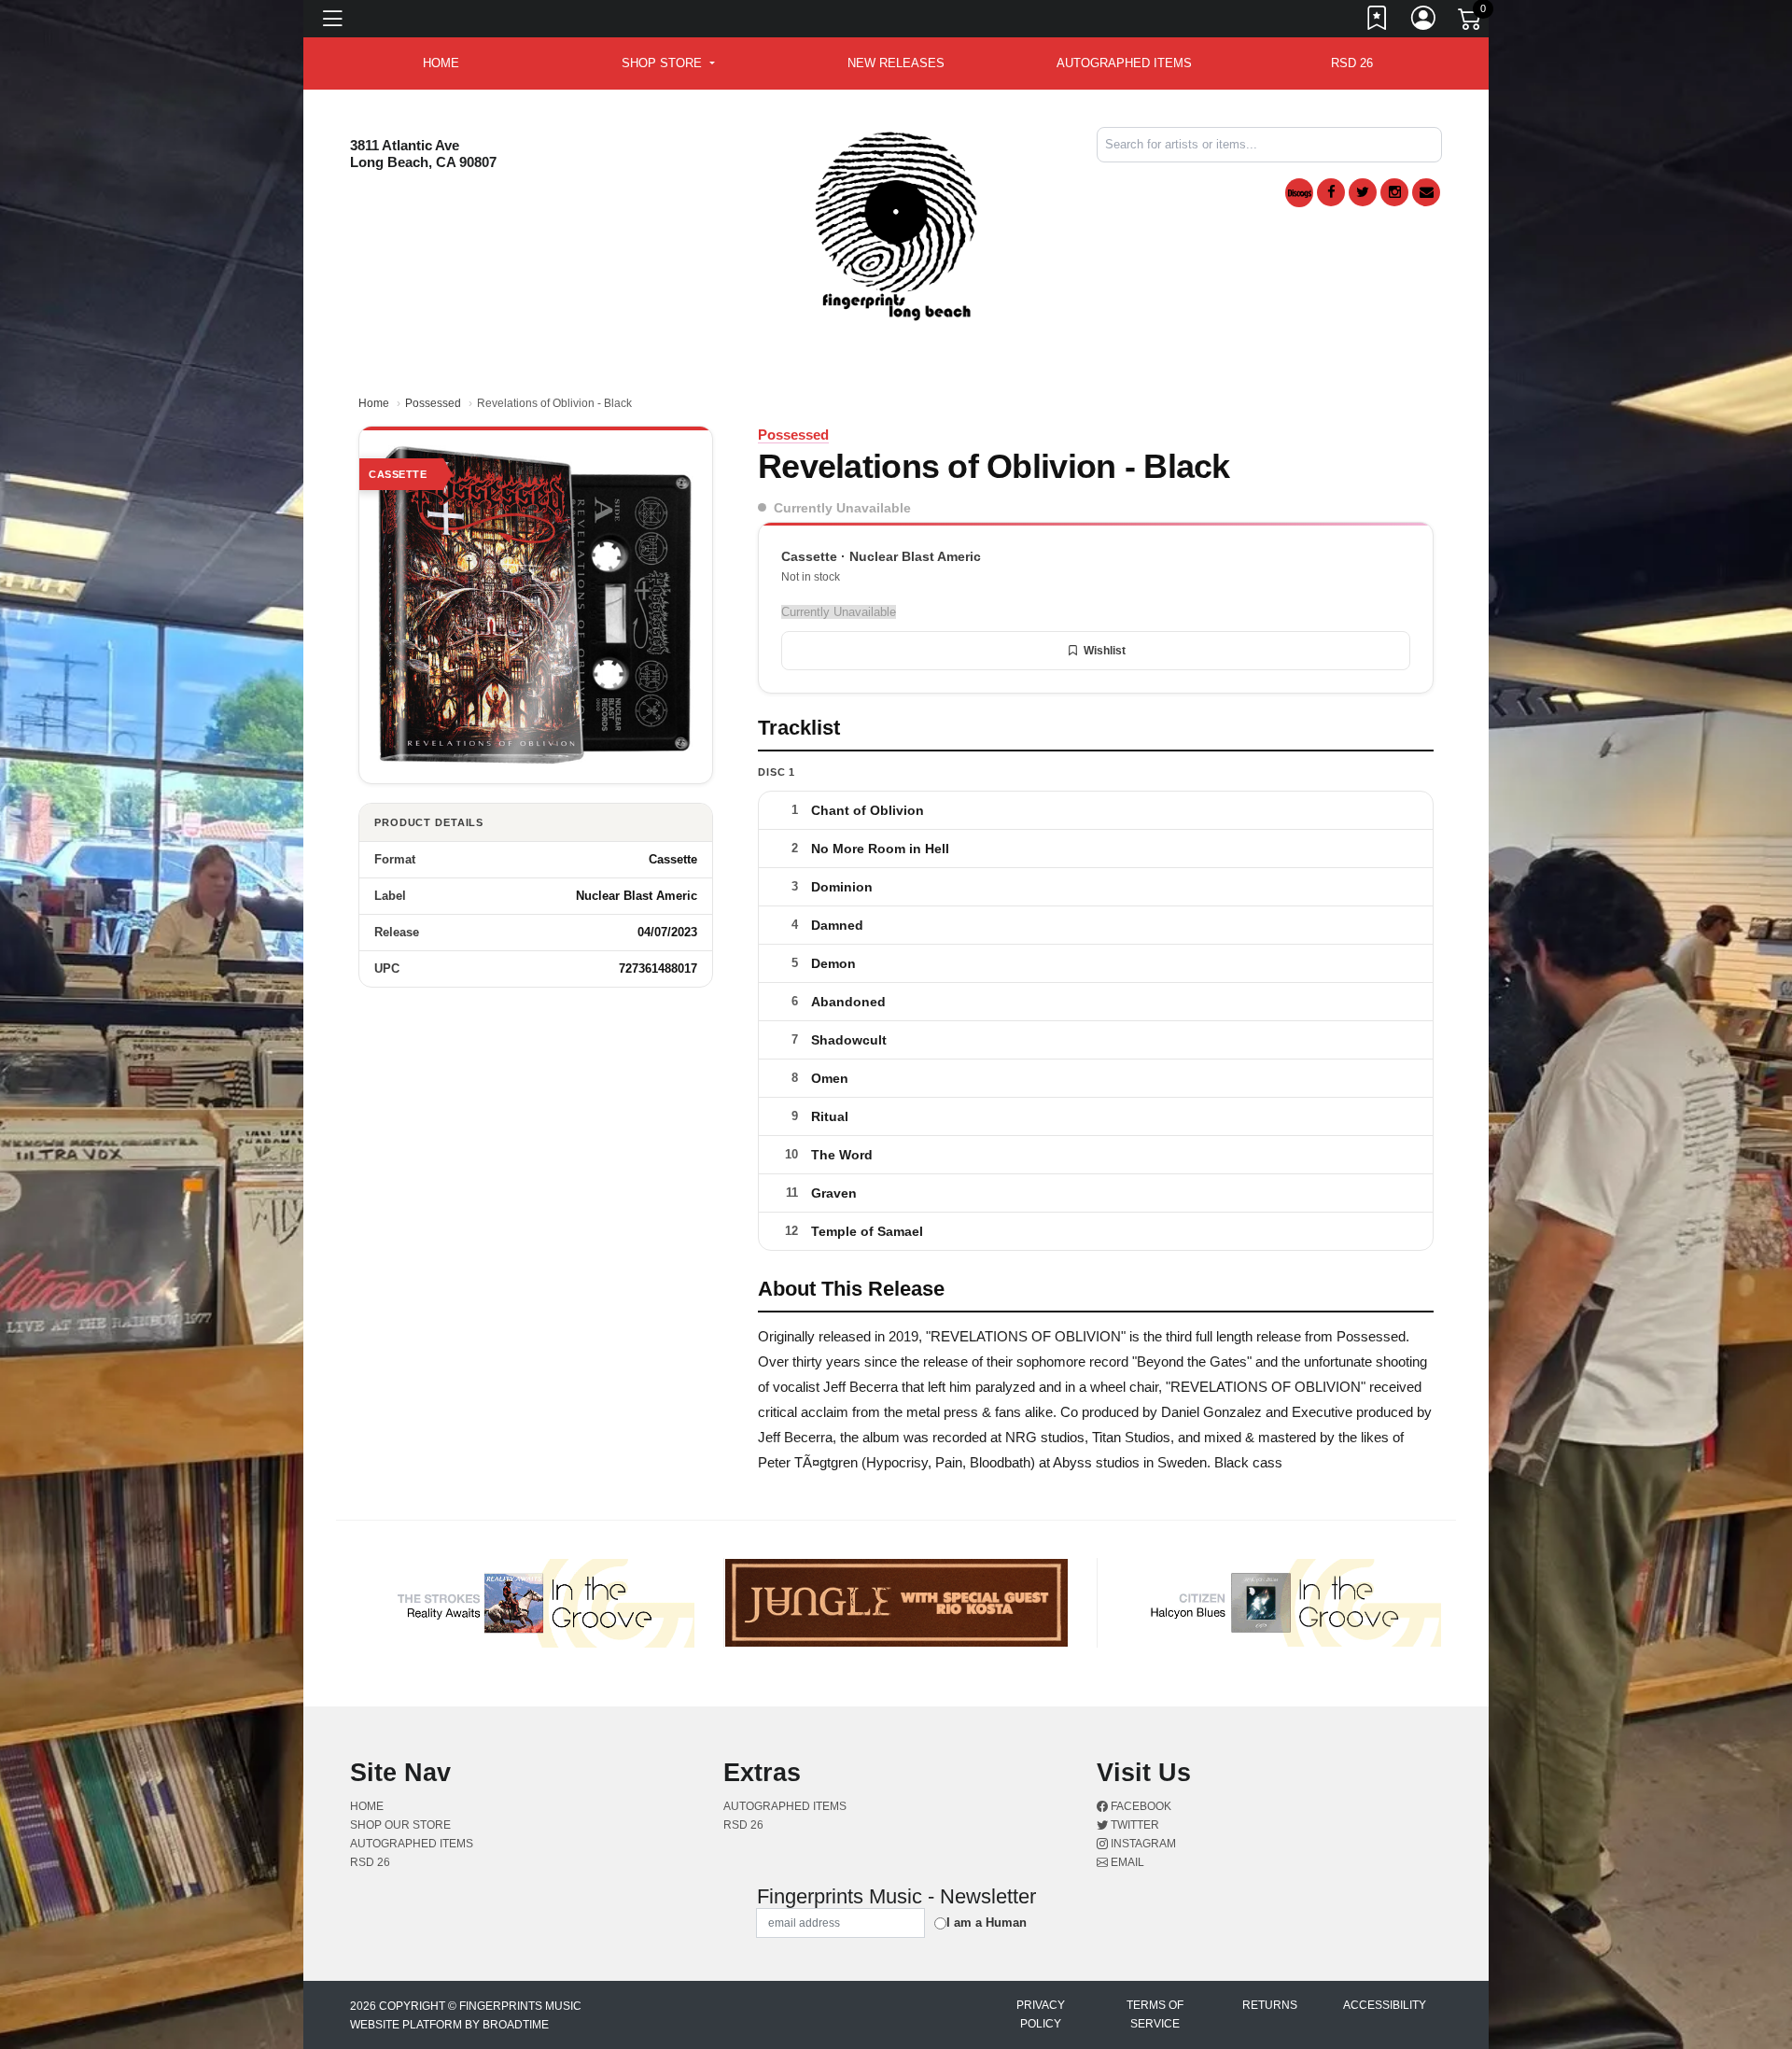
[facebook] (1331, 192)
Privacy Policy (1041, 2014)
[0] (1471, 22)
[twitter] (1363, 192)
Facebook (1140, 1806)
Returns (1270, 2005)
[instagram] (1394, 192)
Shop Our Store (400, 1825)
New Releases (896, 63)
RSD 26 (1352, 63)
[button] (668, 63)
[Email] (1426, 192)
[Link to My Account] (1424, 21)
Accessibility (1385, 2005)
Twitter (1134, 1825)
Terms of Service (1155, 2014)
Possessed (433, 403)
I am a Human (987, 1923)
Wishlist (1105, 651)
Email (1126, 1862)
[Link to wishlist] (1378, 21)
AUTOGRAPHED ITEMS (1124, 63)
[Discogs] (1299, 193)
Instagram (1142, 1844)
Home (374, 403)
